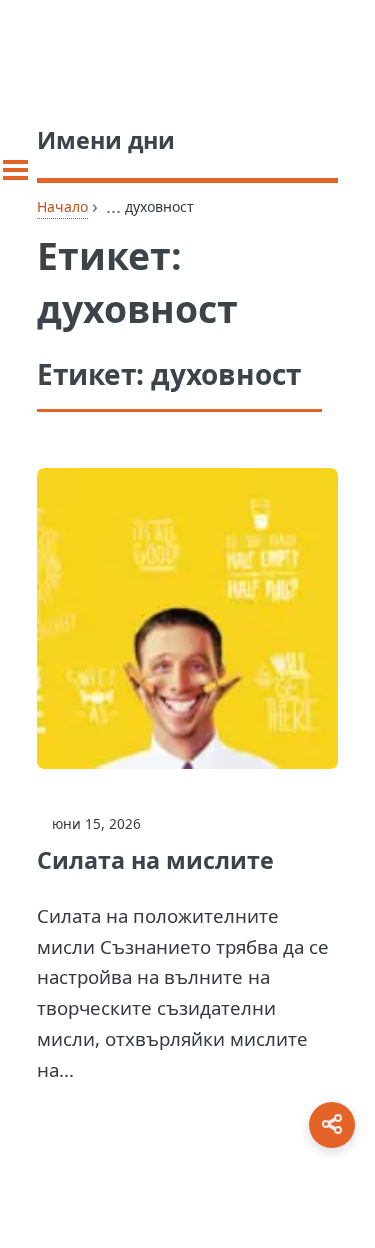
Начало (62, 206)
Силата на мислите (155, 860)
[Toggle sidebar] (15, 170)
